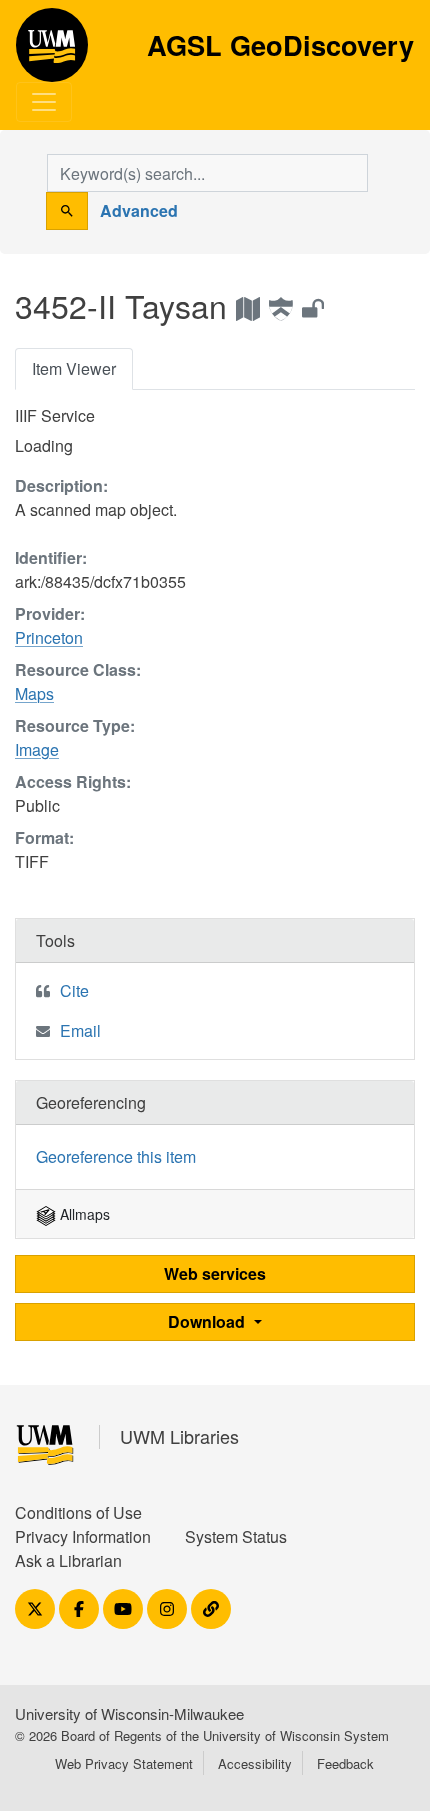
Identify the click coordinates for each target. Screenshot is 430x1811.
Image (37, 749)
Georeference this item (116, 1156)
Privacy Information (83, 1536)
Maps (34, 693)
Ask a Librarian (68, 1560)
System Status (236, 1536)
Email (80, 1030)
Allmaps (83, 1214)
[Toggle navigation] (44, 102)
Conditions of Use (78, 1512)
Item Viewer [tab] (74, 368)
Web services (215, 1273)
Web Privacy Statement (124, 1763)
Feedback (345, 1763)
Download (208, 1321)
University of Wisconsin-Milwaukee (129, 1713)
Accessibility (255, 1763)
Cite (74, 990)
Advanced (139, 210)
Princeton (49, 637)
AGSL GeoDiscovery (52, 52)
